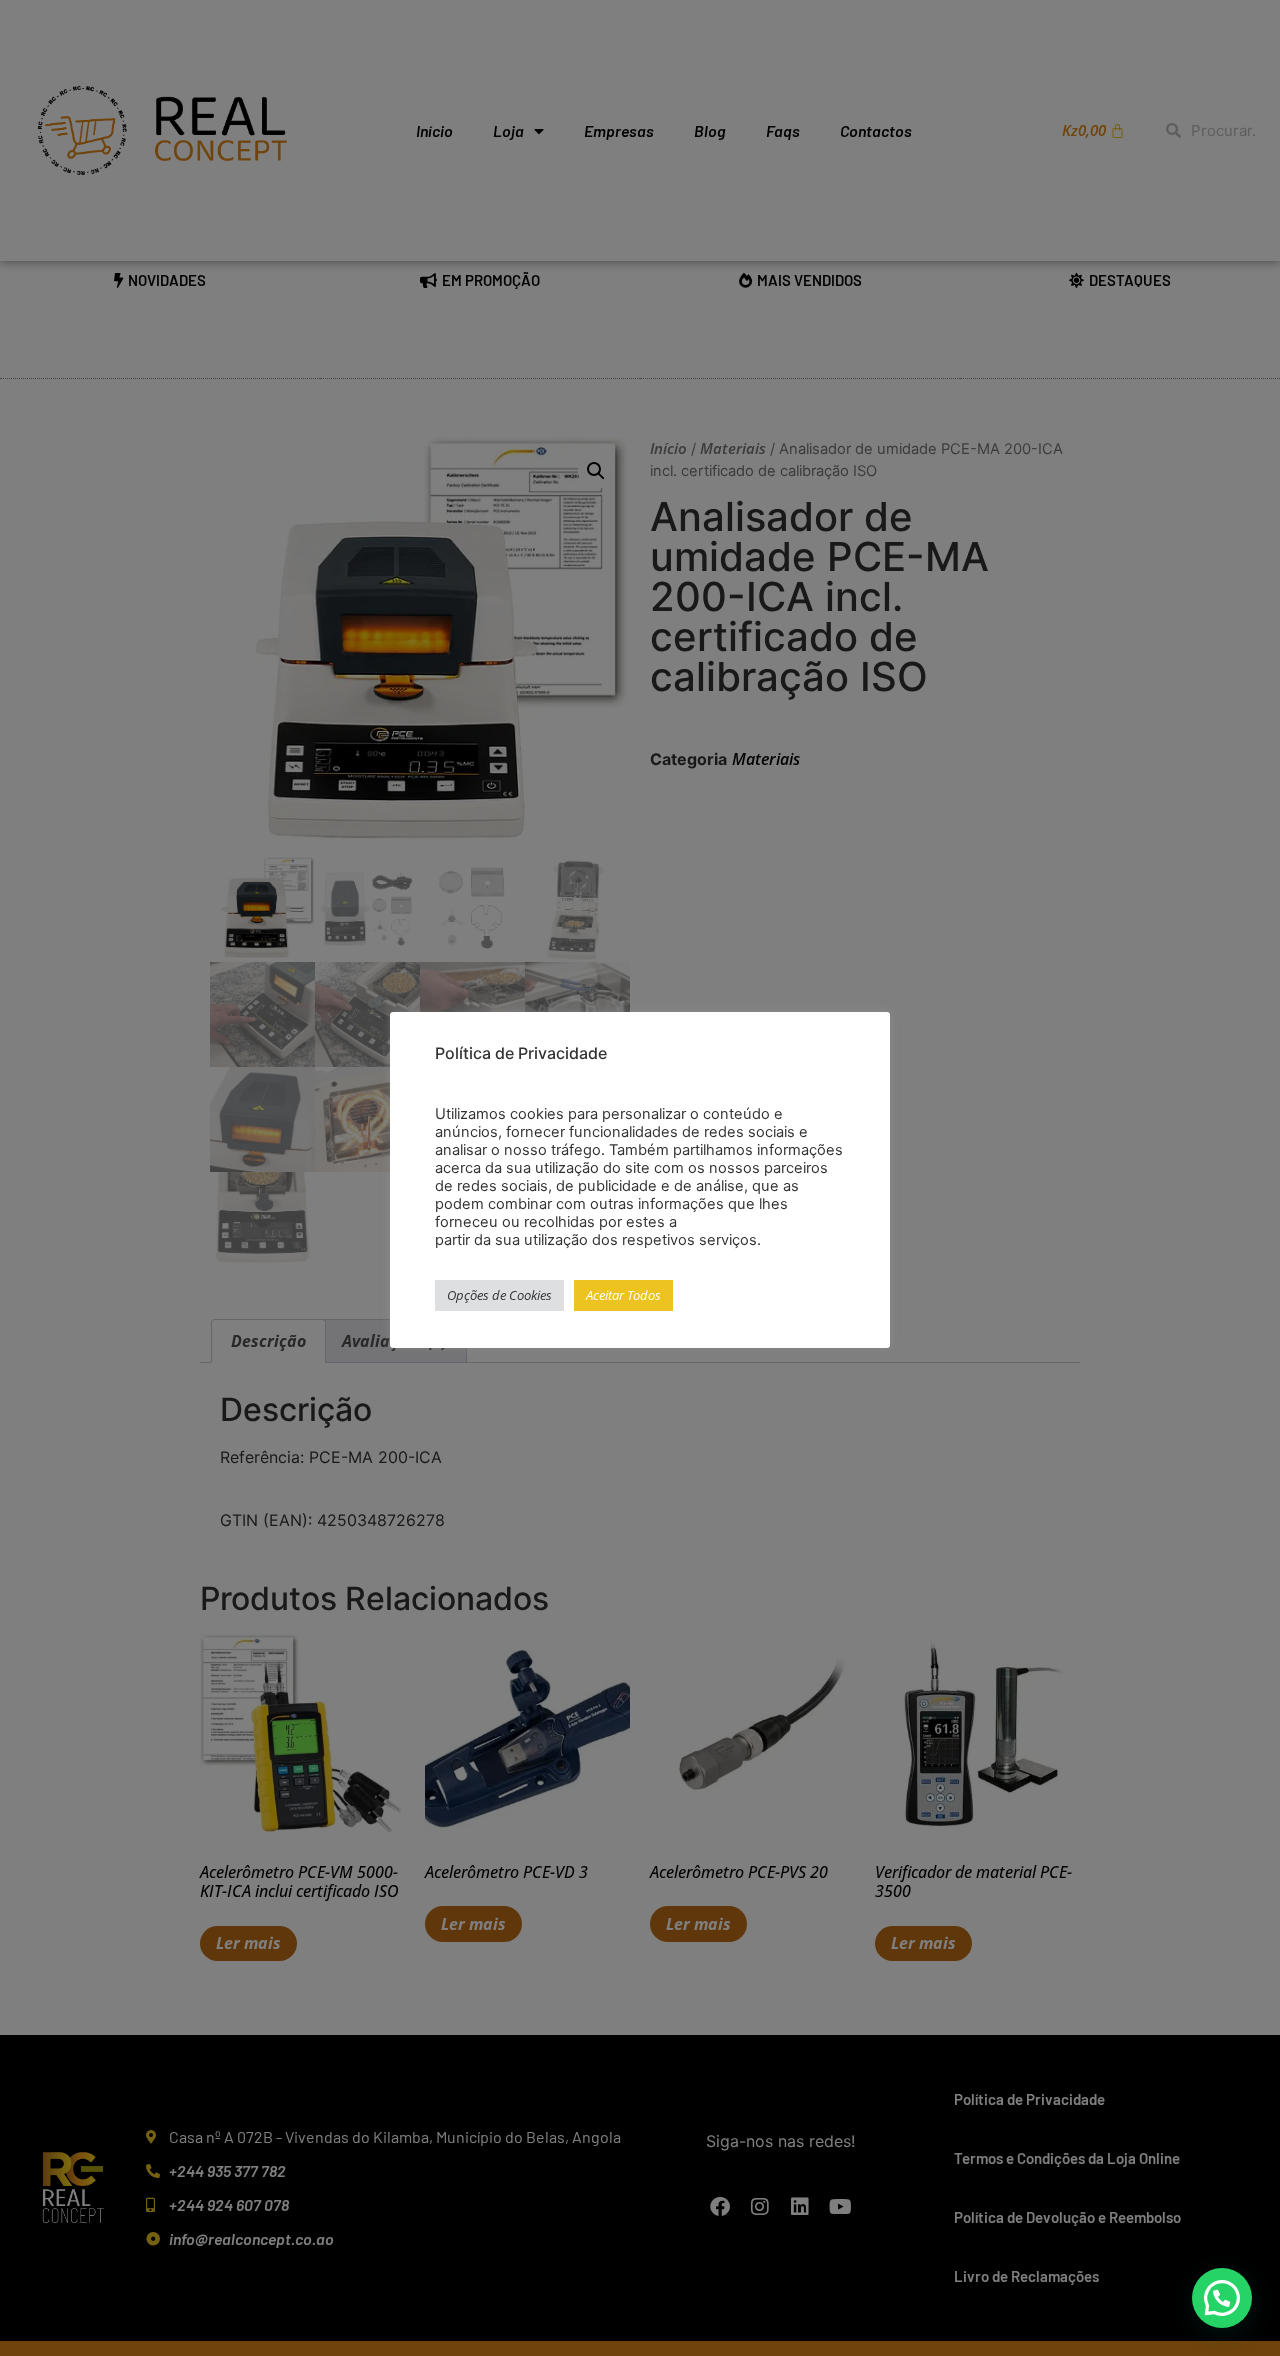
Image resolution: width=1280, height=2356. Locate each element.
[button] (1222, 2298)
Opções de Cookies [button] (499, 1295)
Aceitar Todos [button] (623, 1295)
